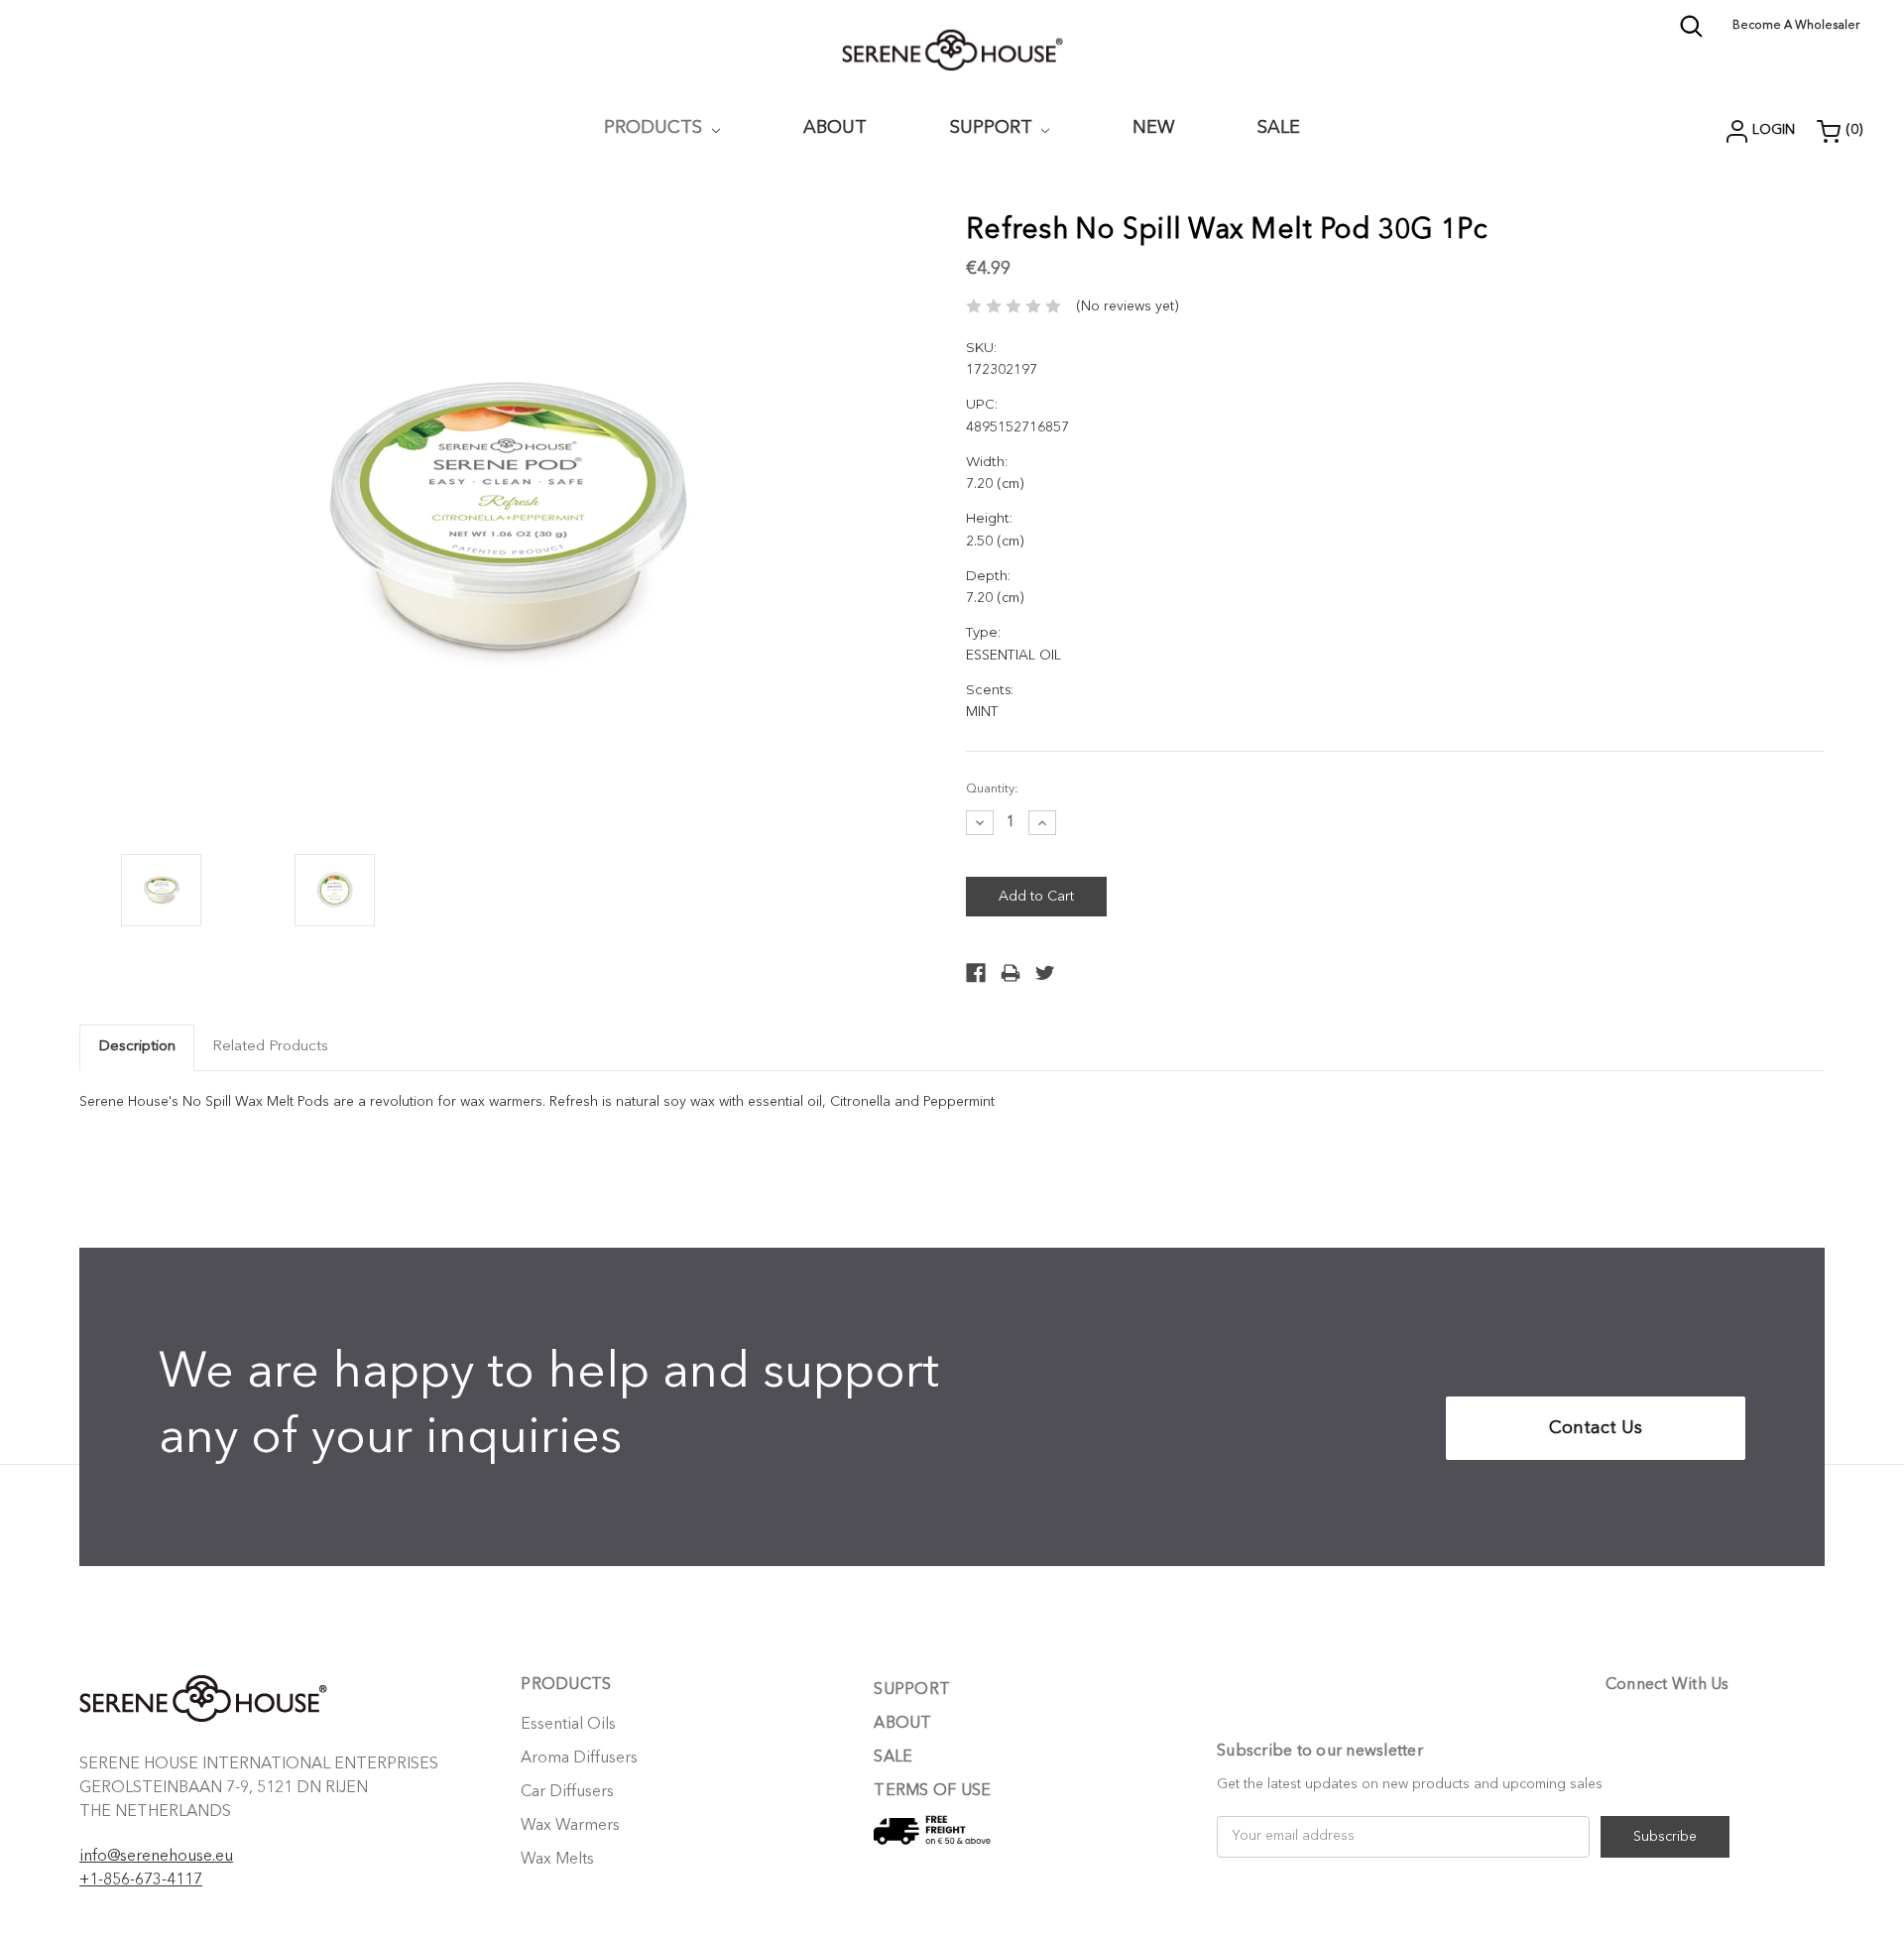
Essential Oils (568, 1725)
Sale (1279, 128)
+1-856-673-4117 (141, 1880)
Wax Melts (557, 1860)
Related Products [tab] (270, 1047)
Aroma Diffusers (579, 1758)
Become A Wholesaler (1796, 26)
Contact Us (1596, 1428)
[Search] (1691, 35)
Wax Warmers (570, 1826)
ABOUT (835, 128)
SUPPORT (994, 128)
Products (655, 128)
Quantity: (992, 789)
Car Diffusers (567, 1792)
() (1854, 130)
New (1153, 128)
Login (1774, 130)
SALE (893, 1757)
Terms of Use (932, 1791)
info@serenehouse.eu (156, 1857)
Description (137, 1047)
